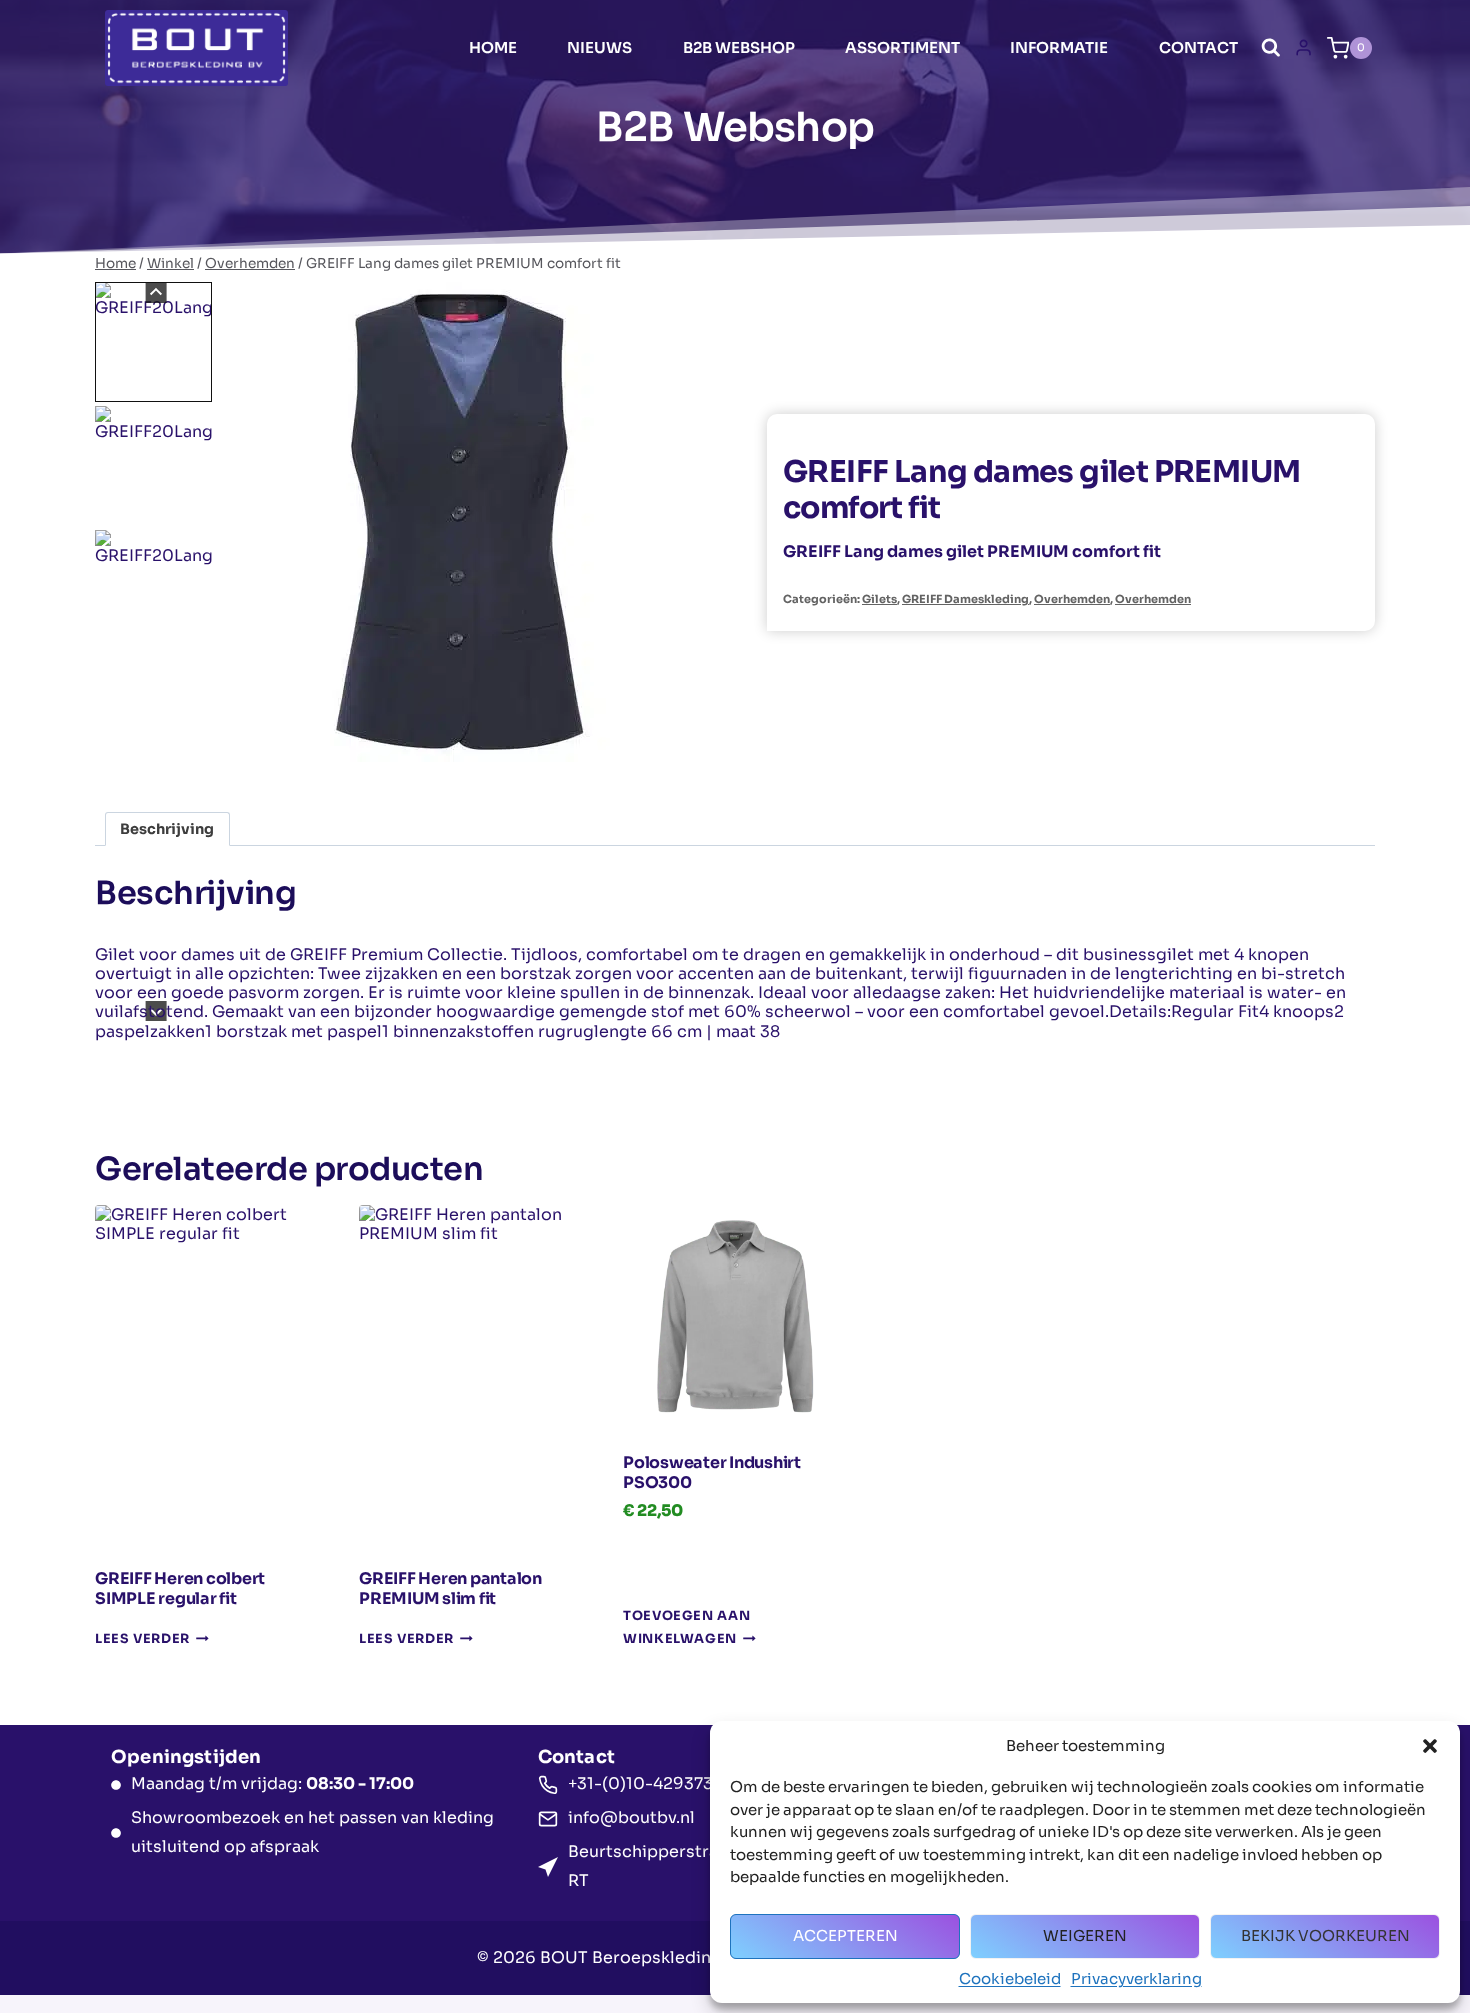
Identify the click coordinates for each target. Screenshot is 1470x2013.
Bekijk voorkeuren (1325, 1935)
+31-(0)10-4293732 (645, 1783)
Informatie (1059, 47)
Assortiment (902, 47)
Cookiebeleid (1010, 1978)
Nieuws (599, 47)
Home (493, 47)
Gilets (879, 599)
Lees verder (142, 1639)
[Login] (1303, 48)
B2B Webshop (739, 47)
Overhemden (1072, 599)
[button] (1430, 1746)
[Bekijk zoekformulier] (1271, 48)
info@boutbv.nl (631, 1817)
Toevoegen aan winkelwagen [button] (686, 1628)
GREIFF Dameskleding (965, 599)
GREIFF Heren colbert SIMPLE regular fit (180, 1588)
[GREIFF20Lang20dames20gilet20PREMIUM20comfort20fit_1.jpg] (460, 522)
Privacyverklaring (1136, 1978)
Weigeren (1085, 1935)
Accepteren (845, 1935)
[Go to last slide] (155, 292)
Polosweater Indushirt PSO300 (712, 1472)
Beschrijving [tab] (167, 829)
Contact (1198, 47)
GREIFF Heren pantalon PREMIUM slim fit (450, 1588)
